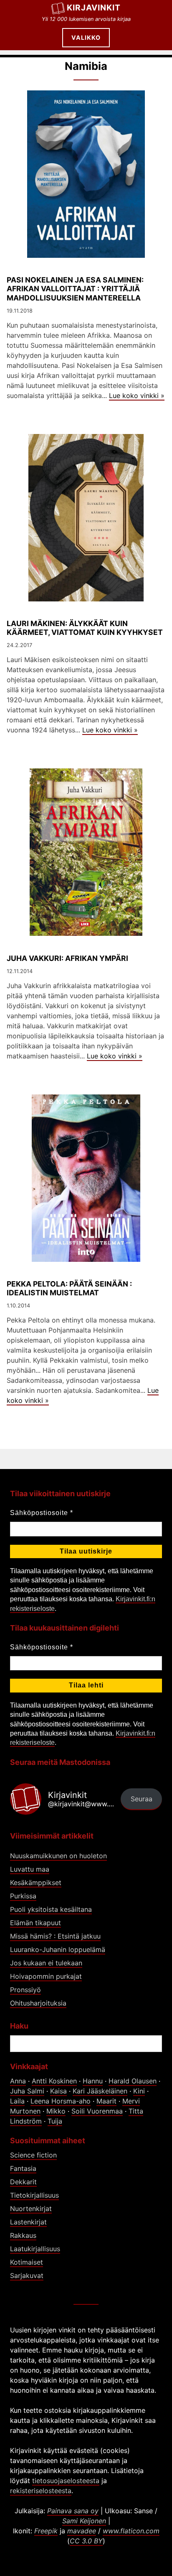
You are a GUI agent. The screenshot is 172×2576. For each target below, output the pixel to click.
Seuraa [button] (142, 1799)
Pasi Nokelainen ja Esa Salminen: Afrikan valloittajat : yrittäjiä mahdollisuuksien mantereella (75, 289)
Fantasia (23, 2168)
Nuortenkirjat (31, 2209)
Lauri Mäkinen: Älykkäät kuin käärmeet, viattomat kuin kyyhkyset (85, 628)
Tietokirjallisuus (34, 2195)
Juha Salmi (27, 2091)
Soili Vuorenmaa (97, 2111)
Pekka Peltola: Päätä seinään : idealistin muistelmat (69, 1288)
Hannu (93, 2081)
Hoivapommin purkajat (46, 1976)
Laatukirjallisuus (35, 2249)
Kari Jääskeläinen (100, 2091)
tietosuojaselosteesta (66, 2481)
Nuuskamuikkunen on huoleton (58, 1856)
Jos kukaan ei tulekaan (46, 1963)
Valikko (86, 37)
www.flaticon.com (131, 2531)
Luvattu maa (30, 1869)
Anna (18, 2081)
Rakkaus (23, 2235)
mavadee (82, 2531)
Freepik (46, 2531)
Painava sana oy (73, 2511)
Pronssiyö (25, 1990)
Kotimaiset (27, 2262)
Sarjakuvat (27, 2276)
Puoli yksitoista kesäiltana (51, 1909)
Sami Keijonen (84, 2521)
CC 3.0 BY (86, 2541)
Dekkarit (23, 2182)
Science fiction (33, 2155)
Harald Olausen (133, 2081)
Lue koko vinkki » (137, 396)
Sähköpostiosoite (42, 1513)
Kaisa (58, 2091)
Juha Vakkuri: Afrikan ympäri (67, 958)
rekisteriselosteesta (41, 2491)
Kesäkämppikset (36, 1883)
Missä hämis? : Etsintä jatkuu (55, 1936)
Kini (139, 2091)
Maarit (106, 2101)
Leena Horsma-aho (61, 2101)
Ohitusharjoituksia (38, 2003)
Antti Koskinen (54, 2081)
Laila (17, 2101)
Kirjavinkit (94, 8)
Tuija (55, 2121)
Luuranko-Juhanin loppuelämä (58, 1949)
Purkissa (23, 1896)
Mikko (56, 2111)
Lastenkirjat (28, 2222)
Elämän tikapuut (35, 1923)
